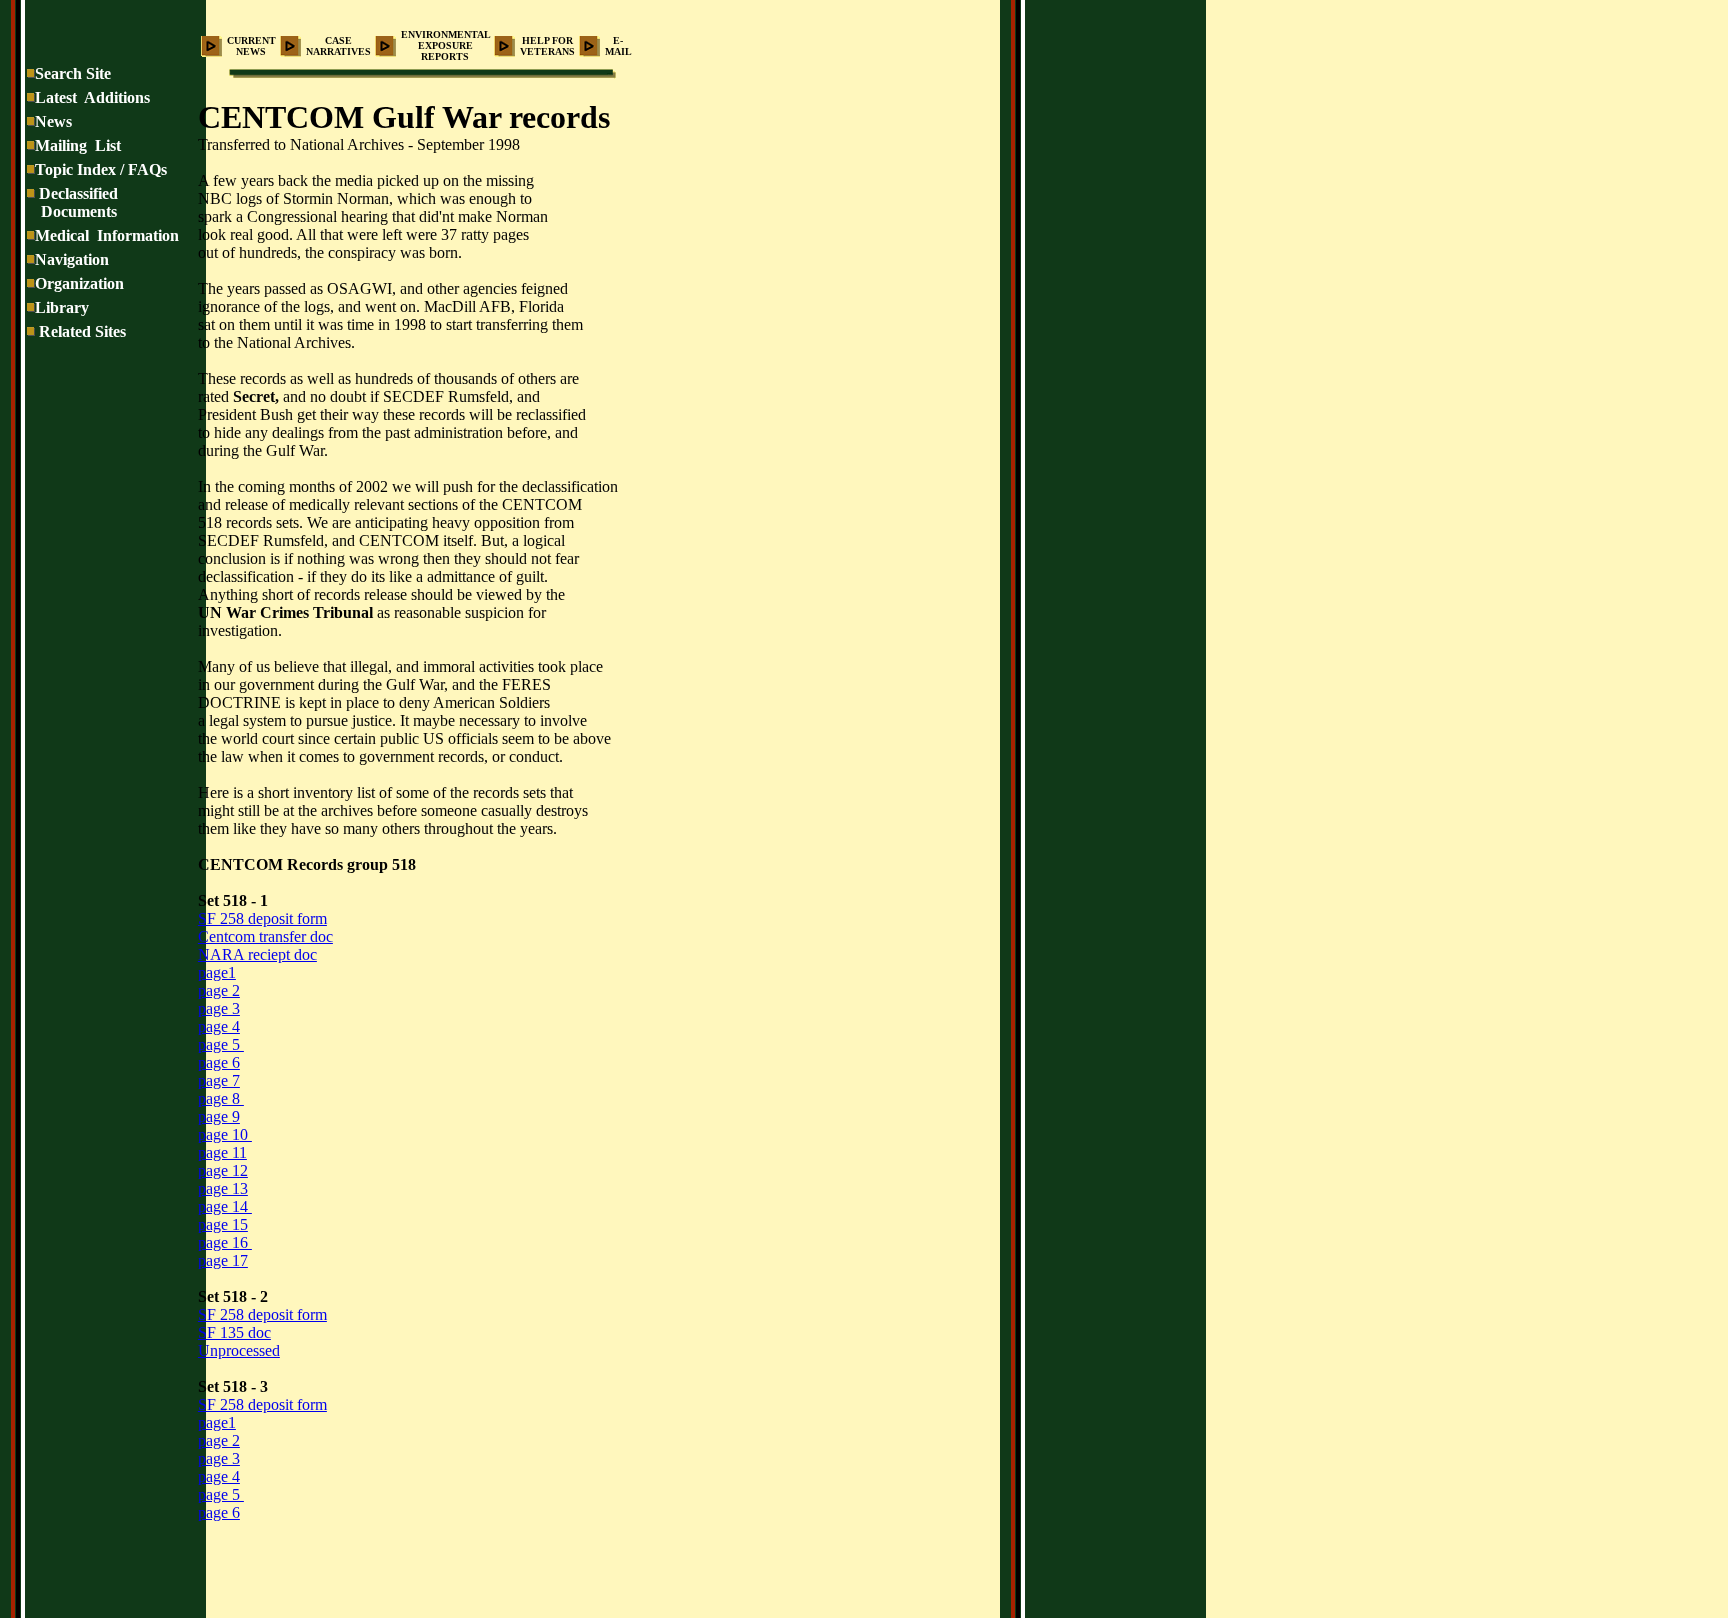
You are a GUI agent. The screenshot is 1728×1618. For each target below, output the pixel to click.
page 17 (223, 1260)
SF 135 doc (234, 1332)
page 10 (225, 1134)
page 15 (223, 1224)
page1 (217, 972)
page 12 (223, 1170)
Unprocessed (239, 1350)
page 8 (221, 1098)
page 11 (222, 1152)
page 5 (221, 1044)
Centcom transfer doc (265, 936)
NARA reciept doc (257, 954)
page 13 (223, 1188)
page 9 (219, 1116)
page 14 (225, 1206)
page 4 (219, 1026)
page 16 (225, 1242)
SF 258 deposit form (262, 918)
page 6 (219, 1062)
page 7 (219, 1080)
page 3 (219, 1008)
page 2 (219, 990)
